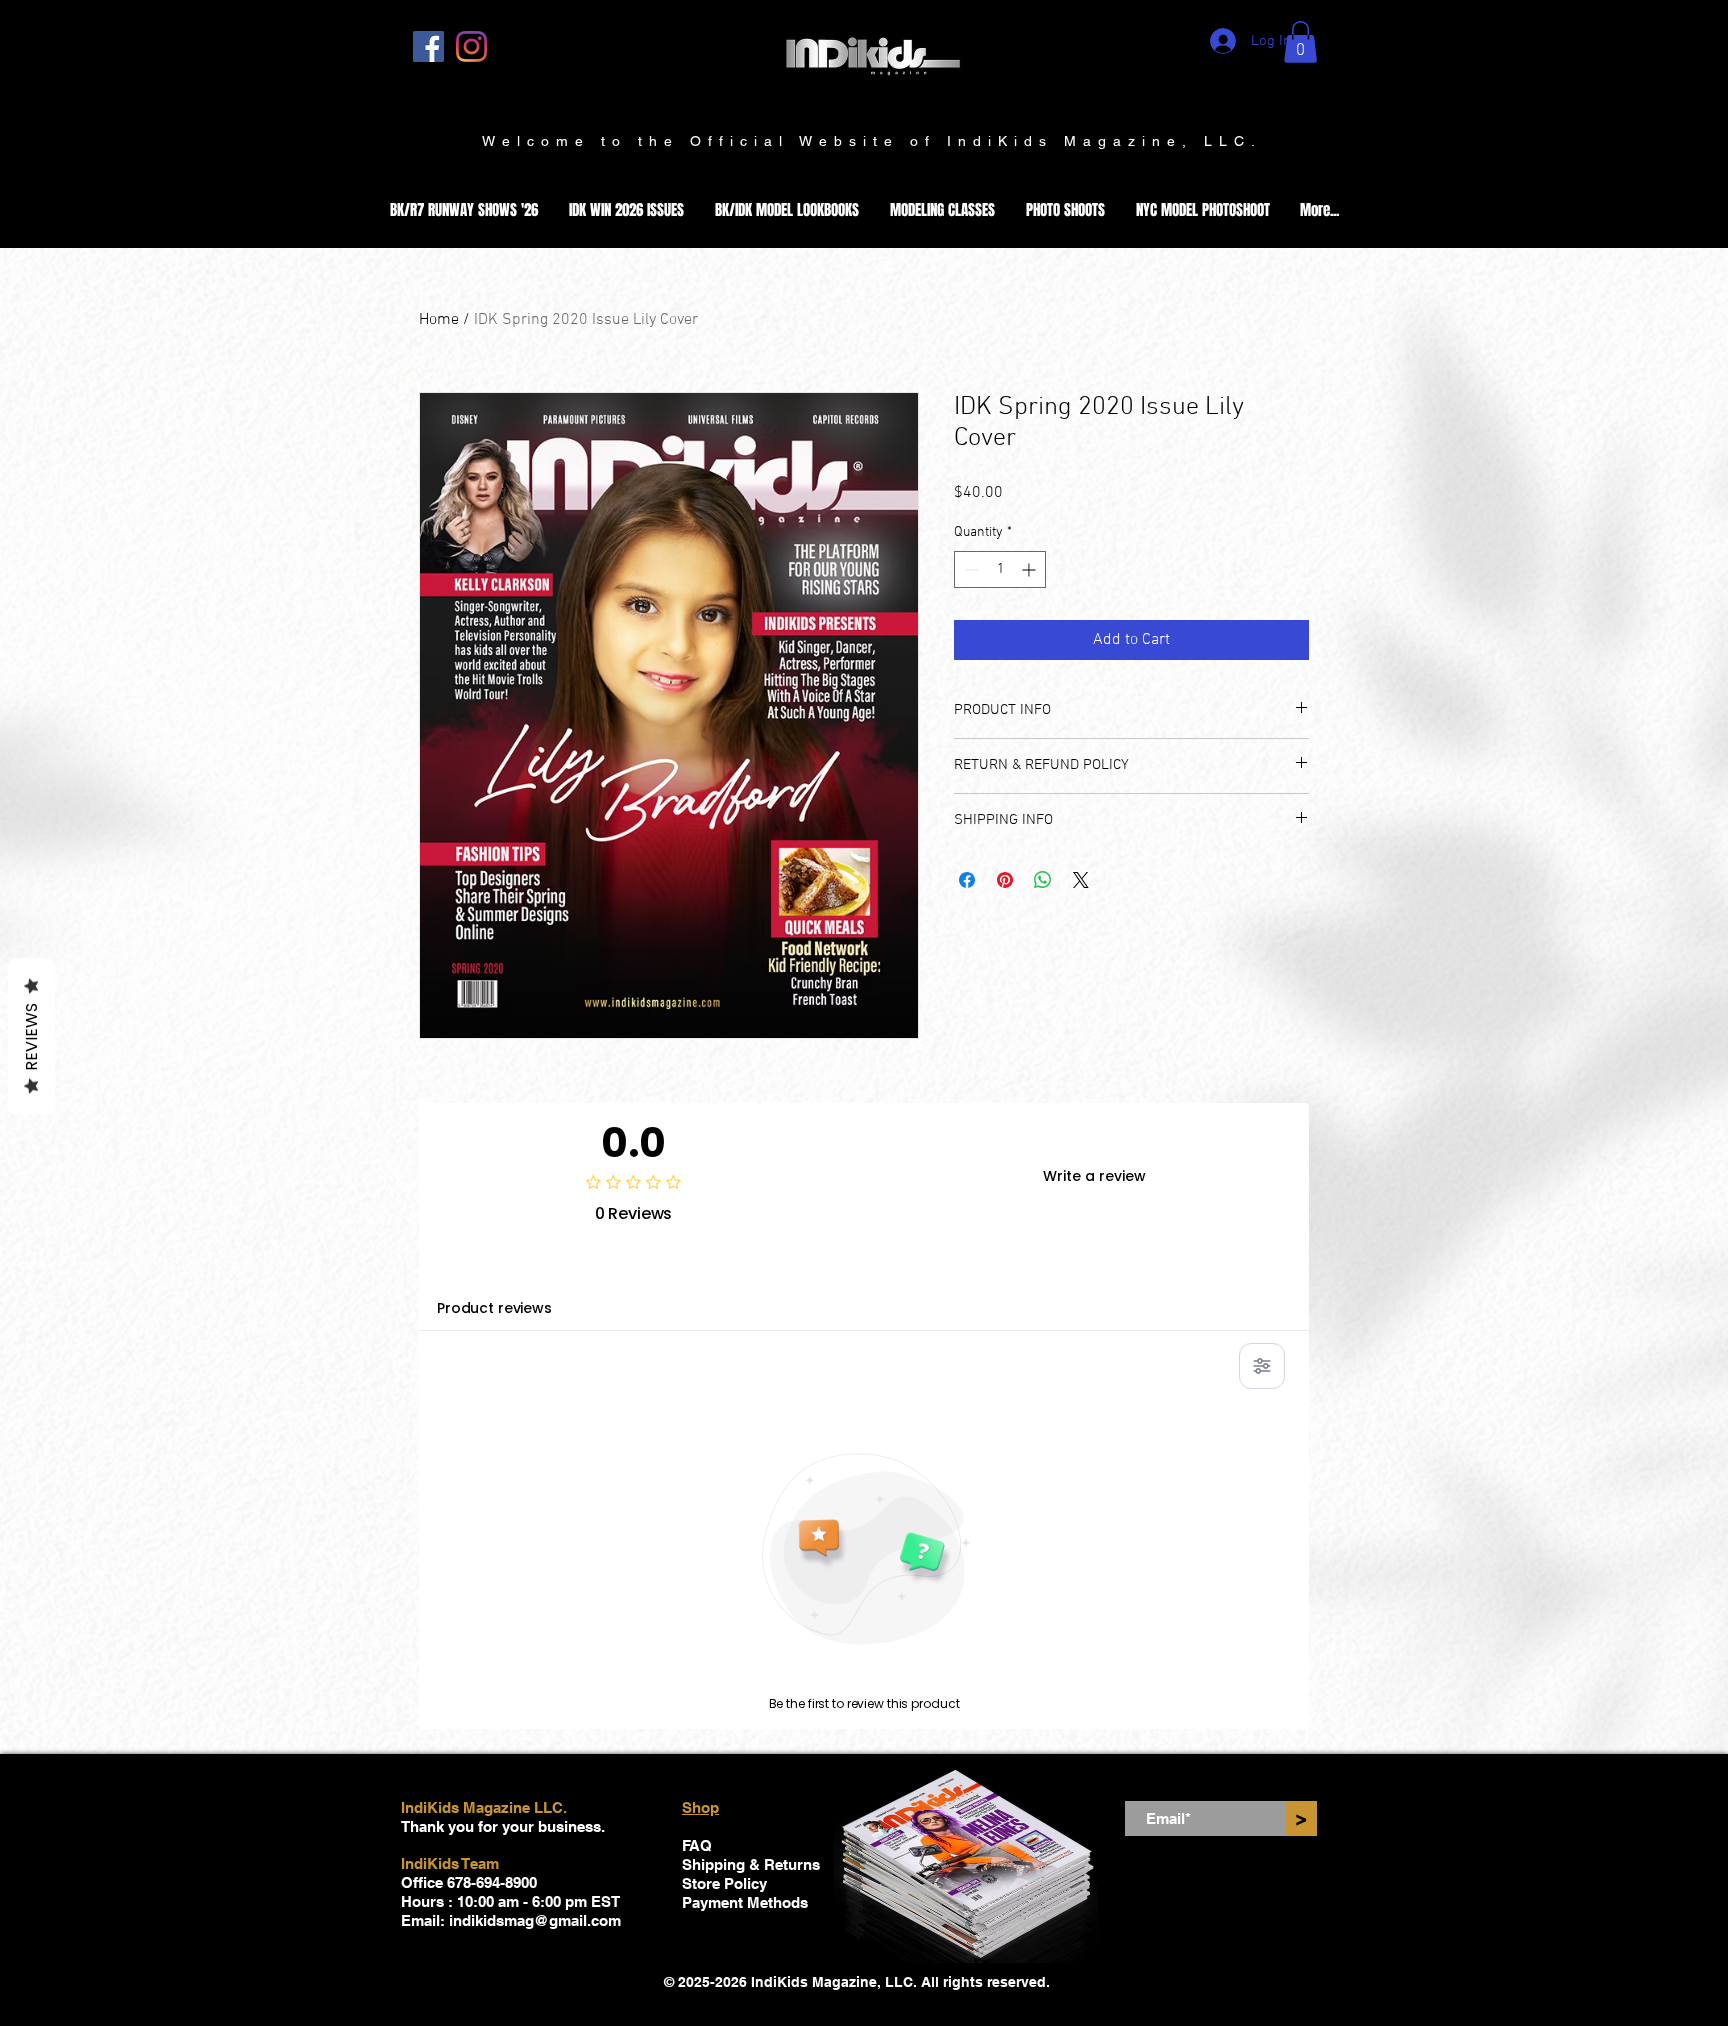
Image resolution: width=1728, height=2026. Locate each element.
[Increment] (1030, 569)
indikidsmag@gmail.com (535, 1920)
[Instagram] (471, 46)
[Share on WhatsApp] (1043, 880)
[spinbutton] (1000, 569)
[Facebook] (428, 46)
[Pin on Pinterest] (1005, 880)
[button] (1300, 42)
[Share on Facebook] (967, 880)
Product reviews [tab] (494, 1308)
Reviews (31, 1037)
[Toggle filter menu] (1262, 1366)
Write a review (1094, 1176)
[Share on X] (1081, 880)
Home (439, 320)
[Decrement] (969, 569)
